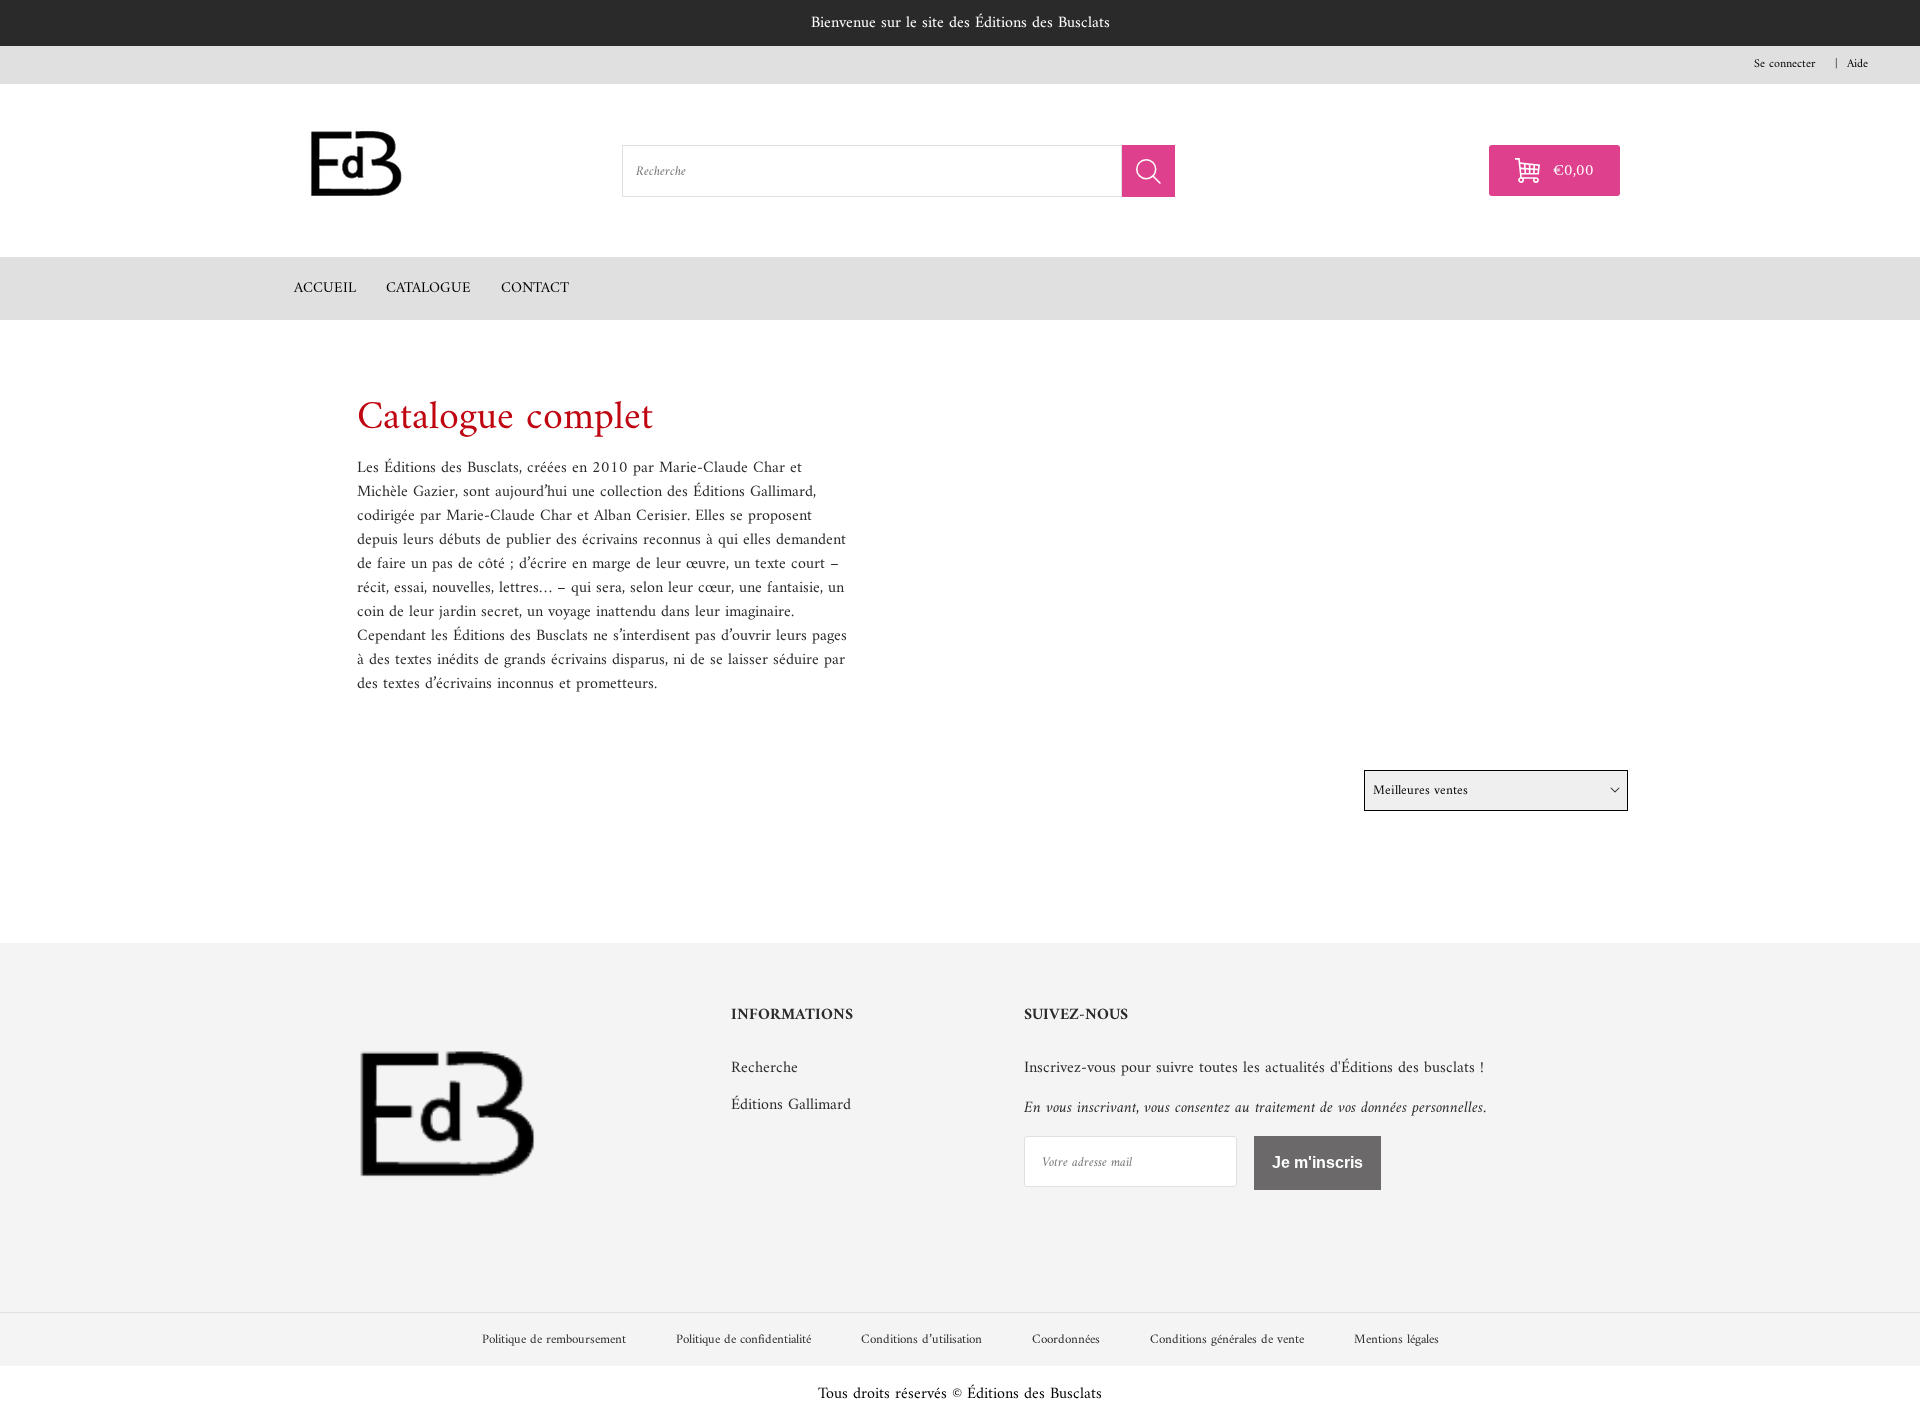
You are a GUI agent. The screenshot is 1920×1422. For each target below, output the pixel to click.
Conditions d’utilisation (921, 1339)
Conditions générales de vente (1227, 1339)
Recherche (764, 1068)
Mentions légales (1396, 1339)
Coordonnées (1066, 1339)
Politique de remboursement (554, 1339)
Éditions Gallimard (791, 1105)
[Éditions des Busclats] (449, 1220)
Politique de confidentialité (743, 1339)
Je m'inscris (1317, 1162)
